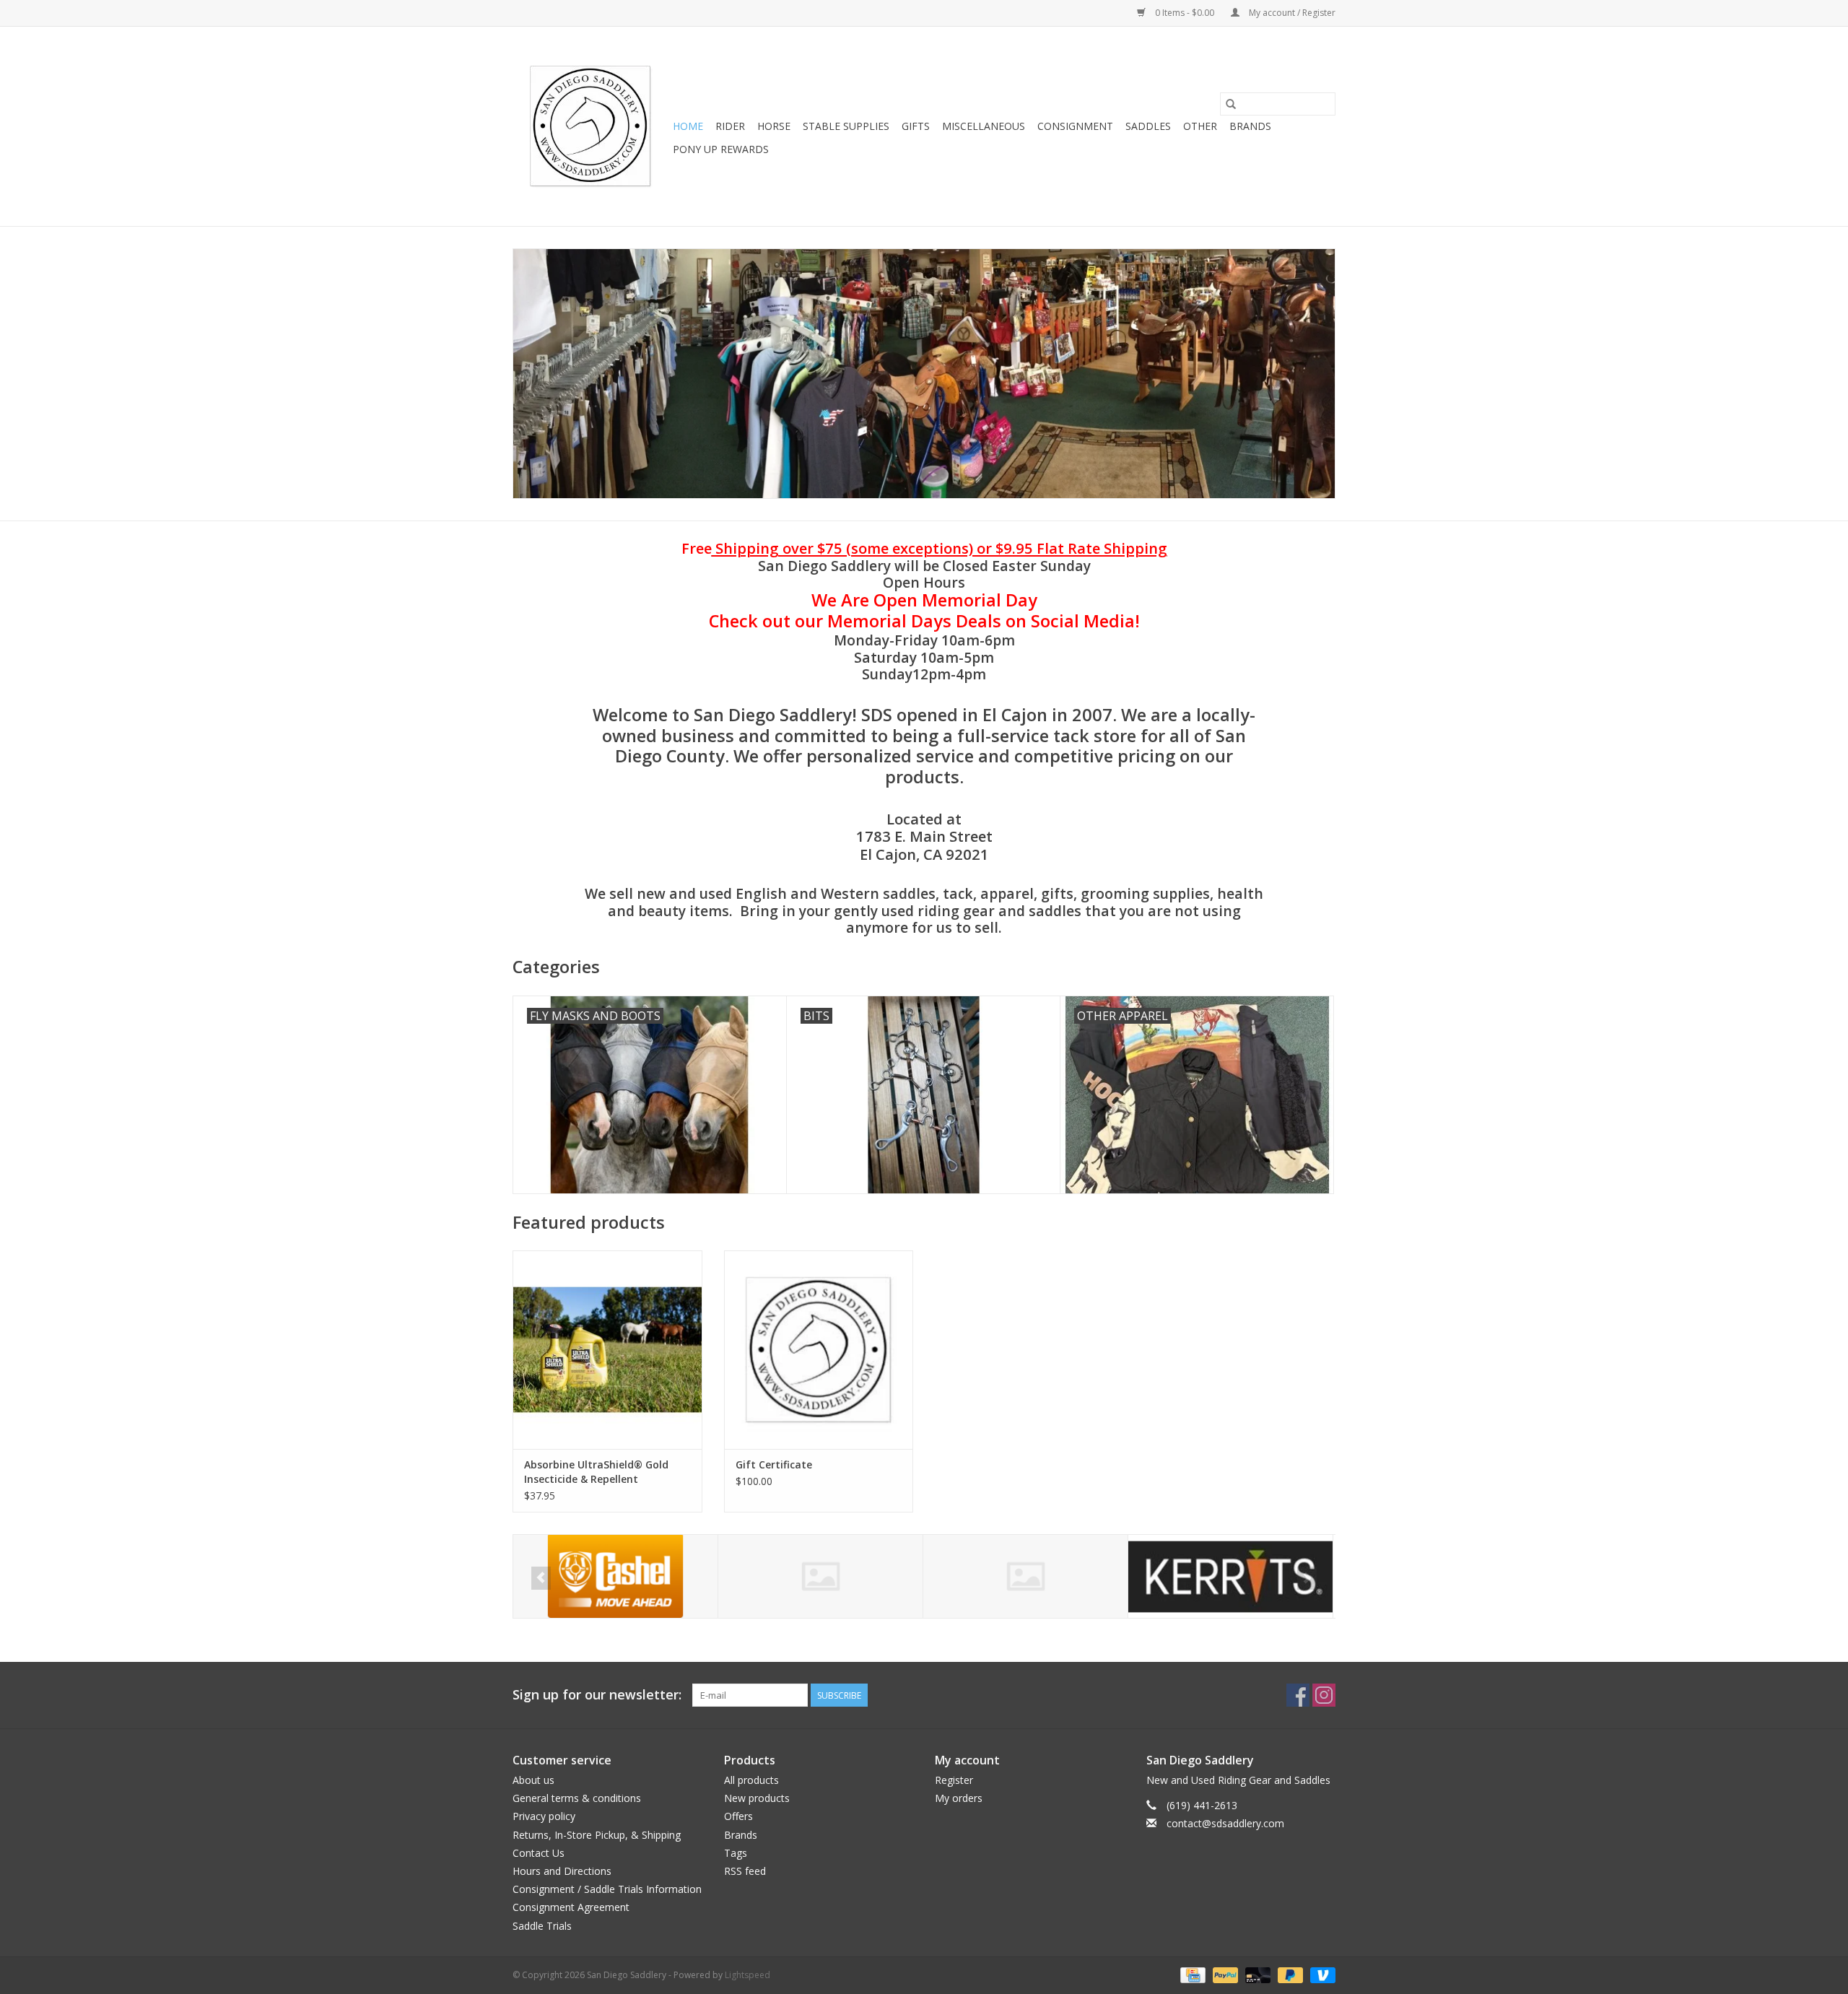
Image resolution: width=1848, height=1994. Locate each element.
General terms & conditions (577, 1798)
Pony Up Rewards (721, 149)
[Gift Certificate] (819, 1350)
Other (1200, 126)
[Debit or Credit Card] (1256, 1974)
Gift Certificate (774, 1464)
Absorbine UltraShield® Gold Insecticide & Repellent (596, 1472)
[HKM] (615, 1576)
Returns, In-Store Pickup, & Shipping (597, 1835)
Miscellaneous (984, 126)
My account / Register (1291, 13)
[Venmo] (1320, 1974)
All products (751, 1780)
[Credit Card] (1191, 1974)
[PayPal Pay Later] (1289, 1974)
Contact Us (539, 1853)
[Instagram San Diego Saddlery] (1324, 1695)
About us (533, 1780)
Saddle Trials (542, 1926)
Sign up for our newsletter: (597, 1695)
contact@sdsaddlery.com (1225, 1823)
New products (757, 1798)
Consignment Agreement (571, 1907)
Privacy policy (544, 1816)
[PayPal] (1224, 1974)
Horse (774, 126)
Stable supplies (846, 126)
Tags (736, 1853)
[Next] (1307, 1578)
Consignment (1075, 126)
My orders (959, 1798)
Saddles (1148, 126)
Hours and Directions (562, 1871)
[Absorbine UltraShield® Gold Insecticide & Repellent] (607, 1350)
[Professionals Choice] (1230, 1576)
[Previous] (541, 1578)
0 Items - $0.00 (1185, 13)
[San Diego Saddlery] (590, 126)
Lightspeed (748, 1975)
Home (688, 126)
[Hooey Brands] (820, 1576)
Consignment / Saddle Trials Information (607, 1889)
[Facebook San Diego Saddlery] (1298, 1695)
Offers (738, 1816)
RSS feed (745, 1871)
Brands (1250, 126)
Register (954, 1780)
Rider (730, 126)
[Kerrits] (1025, 1576)
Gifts (916, 126)
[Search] (1231, 104)
